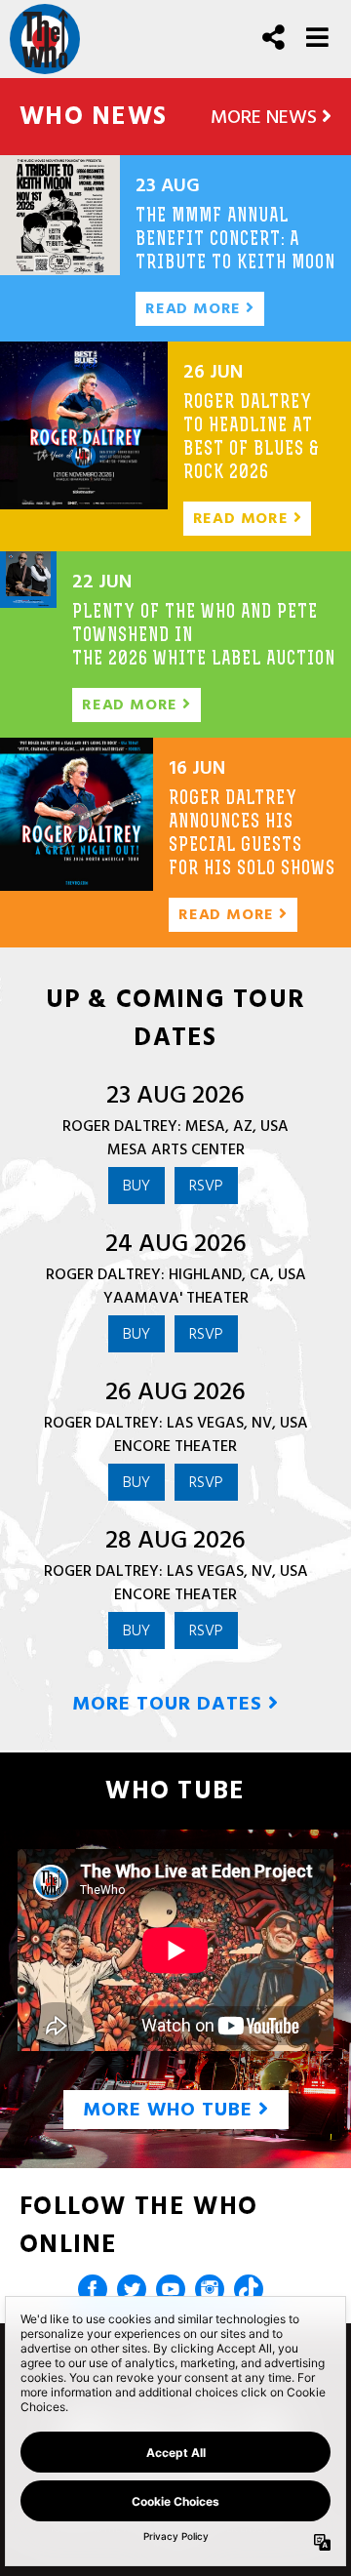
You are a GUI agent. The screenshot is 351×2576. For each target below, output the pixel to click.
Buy (136, 1186)
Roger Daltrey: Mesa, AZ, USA (175, 1126)
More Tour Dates (170, 1704)
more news (266, 117)
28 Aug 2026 (175, 1540)
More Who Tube (171, 2110)
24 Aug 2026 (176, 1243)
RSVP (206, 1186)
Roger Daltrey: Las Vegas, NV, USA (176, 1423)
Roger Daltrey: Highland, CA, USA (176, 1274)
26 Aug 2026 (175, 1391)
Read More (195, 308)
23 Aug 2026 (175, 1095)
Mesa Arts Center (176, 1149)
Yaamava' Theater (176, 1298)
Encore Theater (175, 1446)
